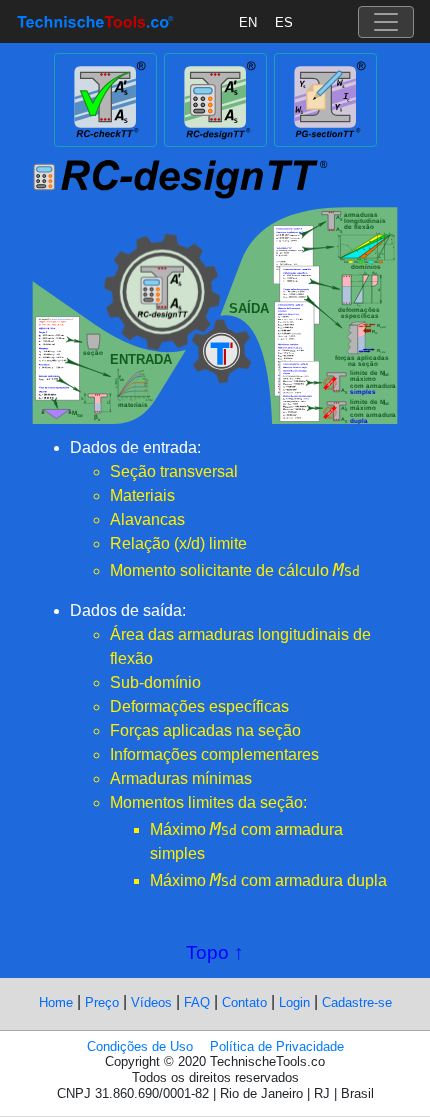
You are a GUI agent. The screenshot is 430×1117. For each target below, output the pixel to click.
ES (284, 22)
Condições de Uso (140, 1046)
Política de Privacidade (277, 1046)
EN (248, 22)
